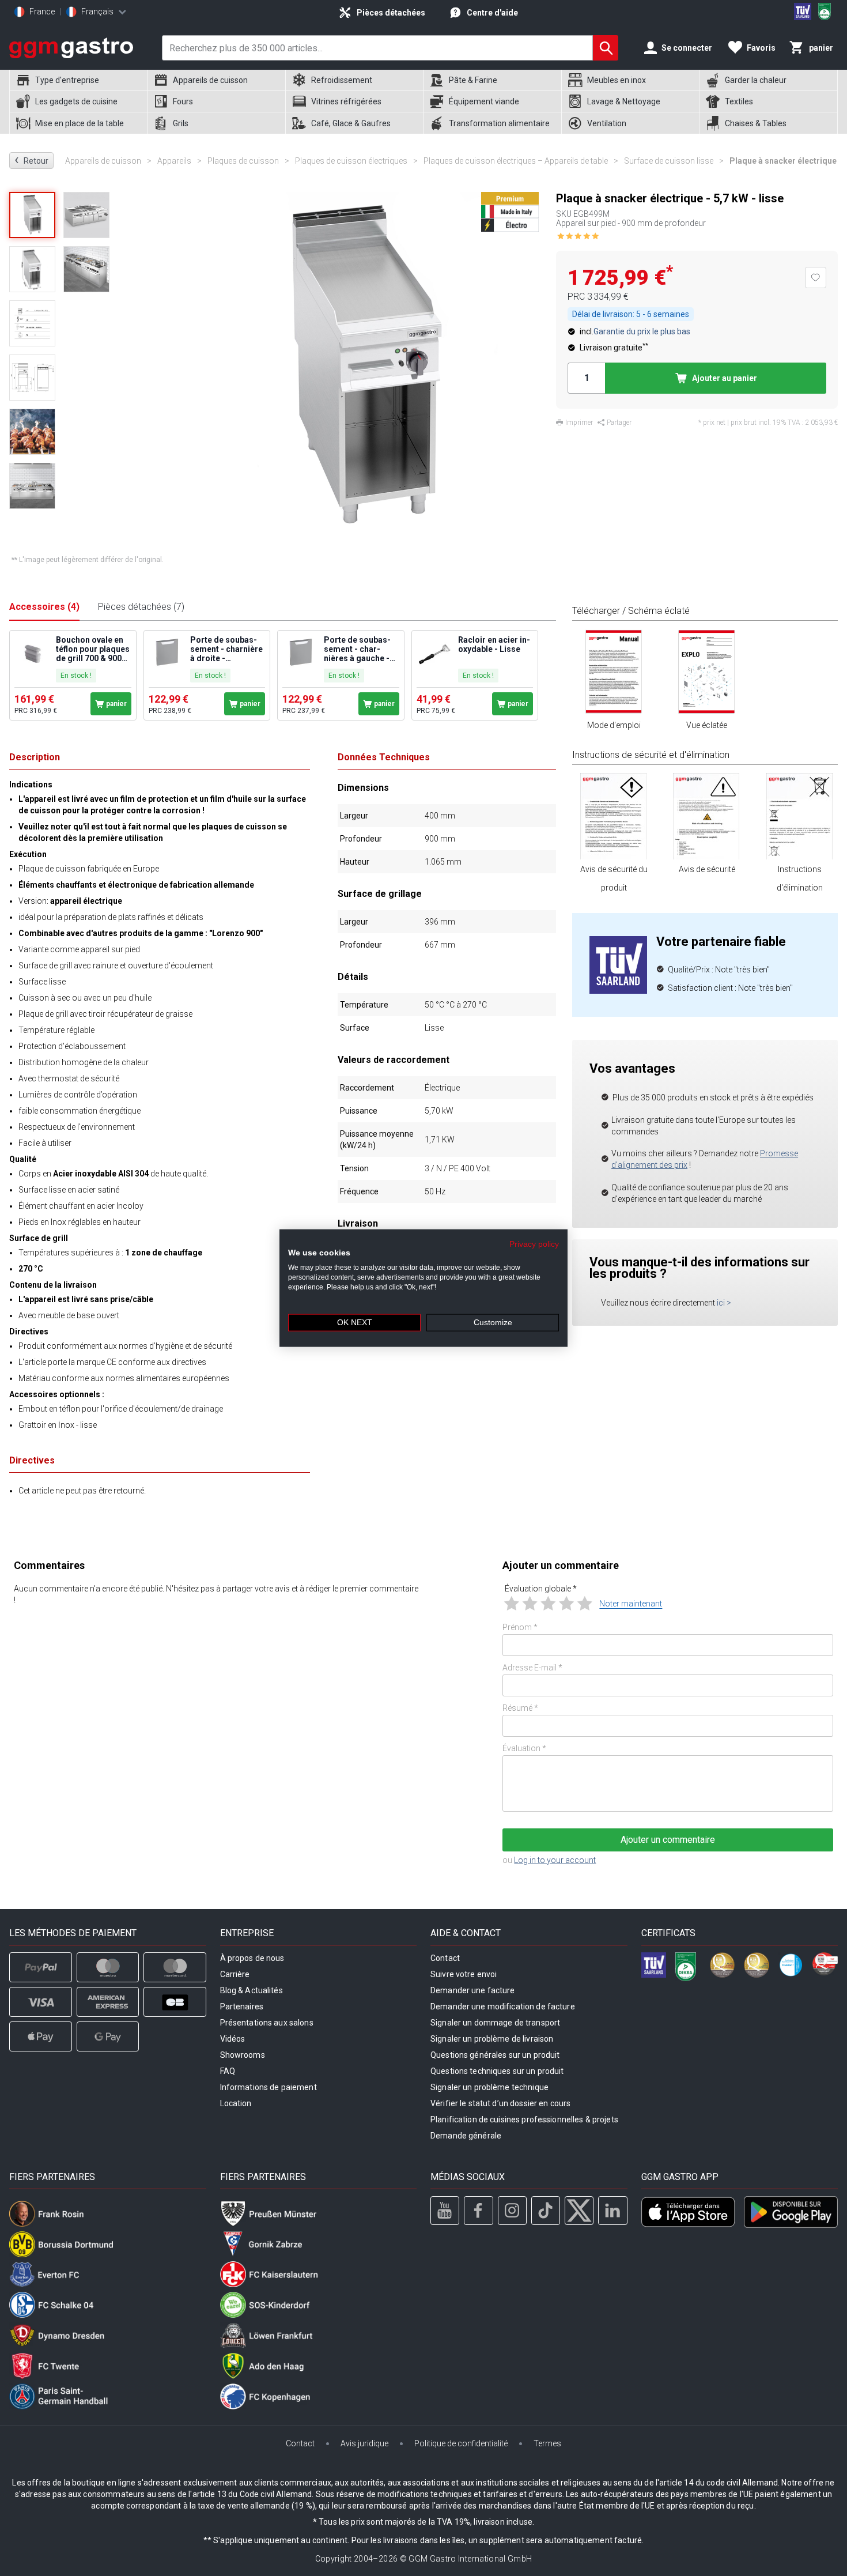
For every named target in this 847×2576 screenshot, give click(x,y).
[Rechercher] (606, 48)
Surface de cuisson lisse (674, 161)
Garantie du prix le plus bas (642, 331)
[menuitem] (78, 80)
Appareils (179, 161)
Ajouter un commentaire (668, 1840)
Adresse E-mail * (532, 1668)
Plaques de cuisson (248, 161)
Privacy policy (534, 1244)
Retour (31, 160)
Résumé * (520, 1708)
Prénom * (520, 1627)
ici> (724, 1303)
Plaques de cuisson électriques (356, 161)
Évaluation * (524, 1748)
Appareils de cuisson (108, 161)
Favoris (761, 48)
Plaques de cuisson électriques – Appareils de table (521, 161)
